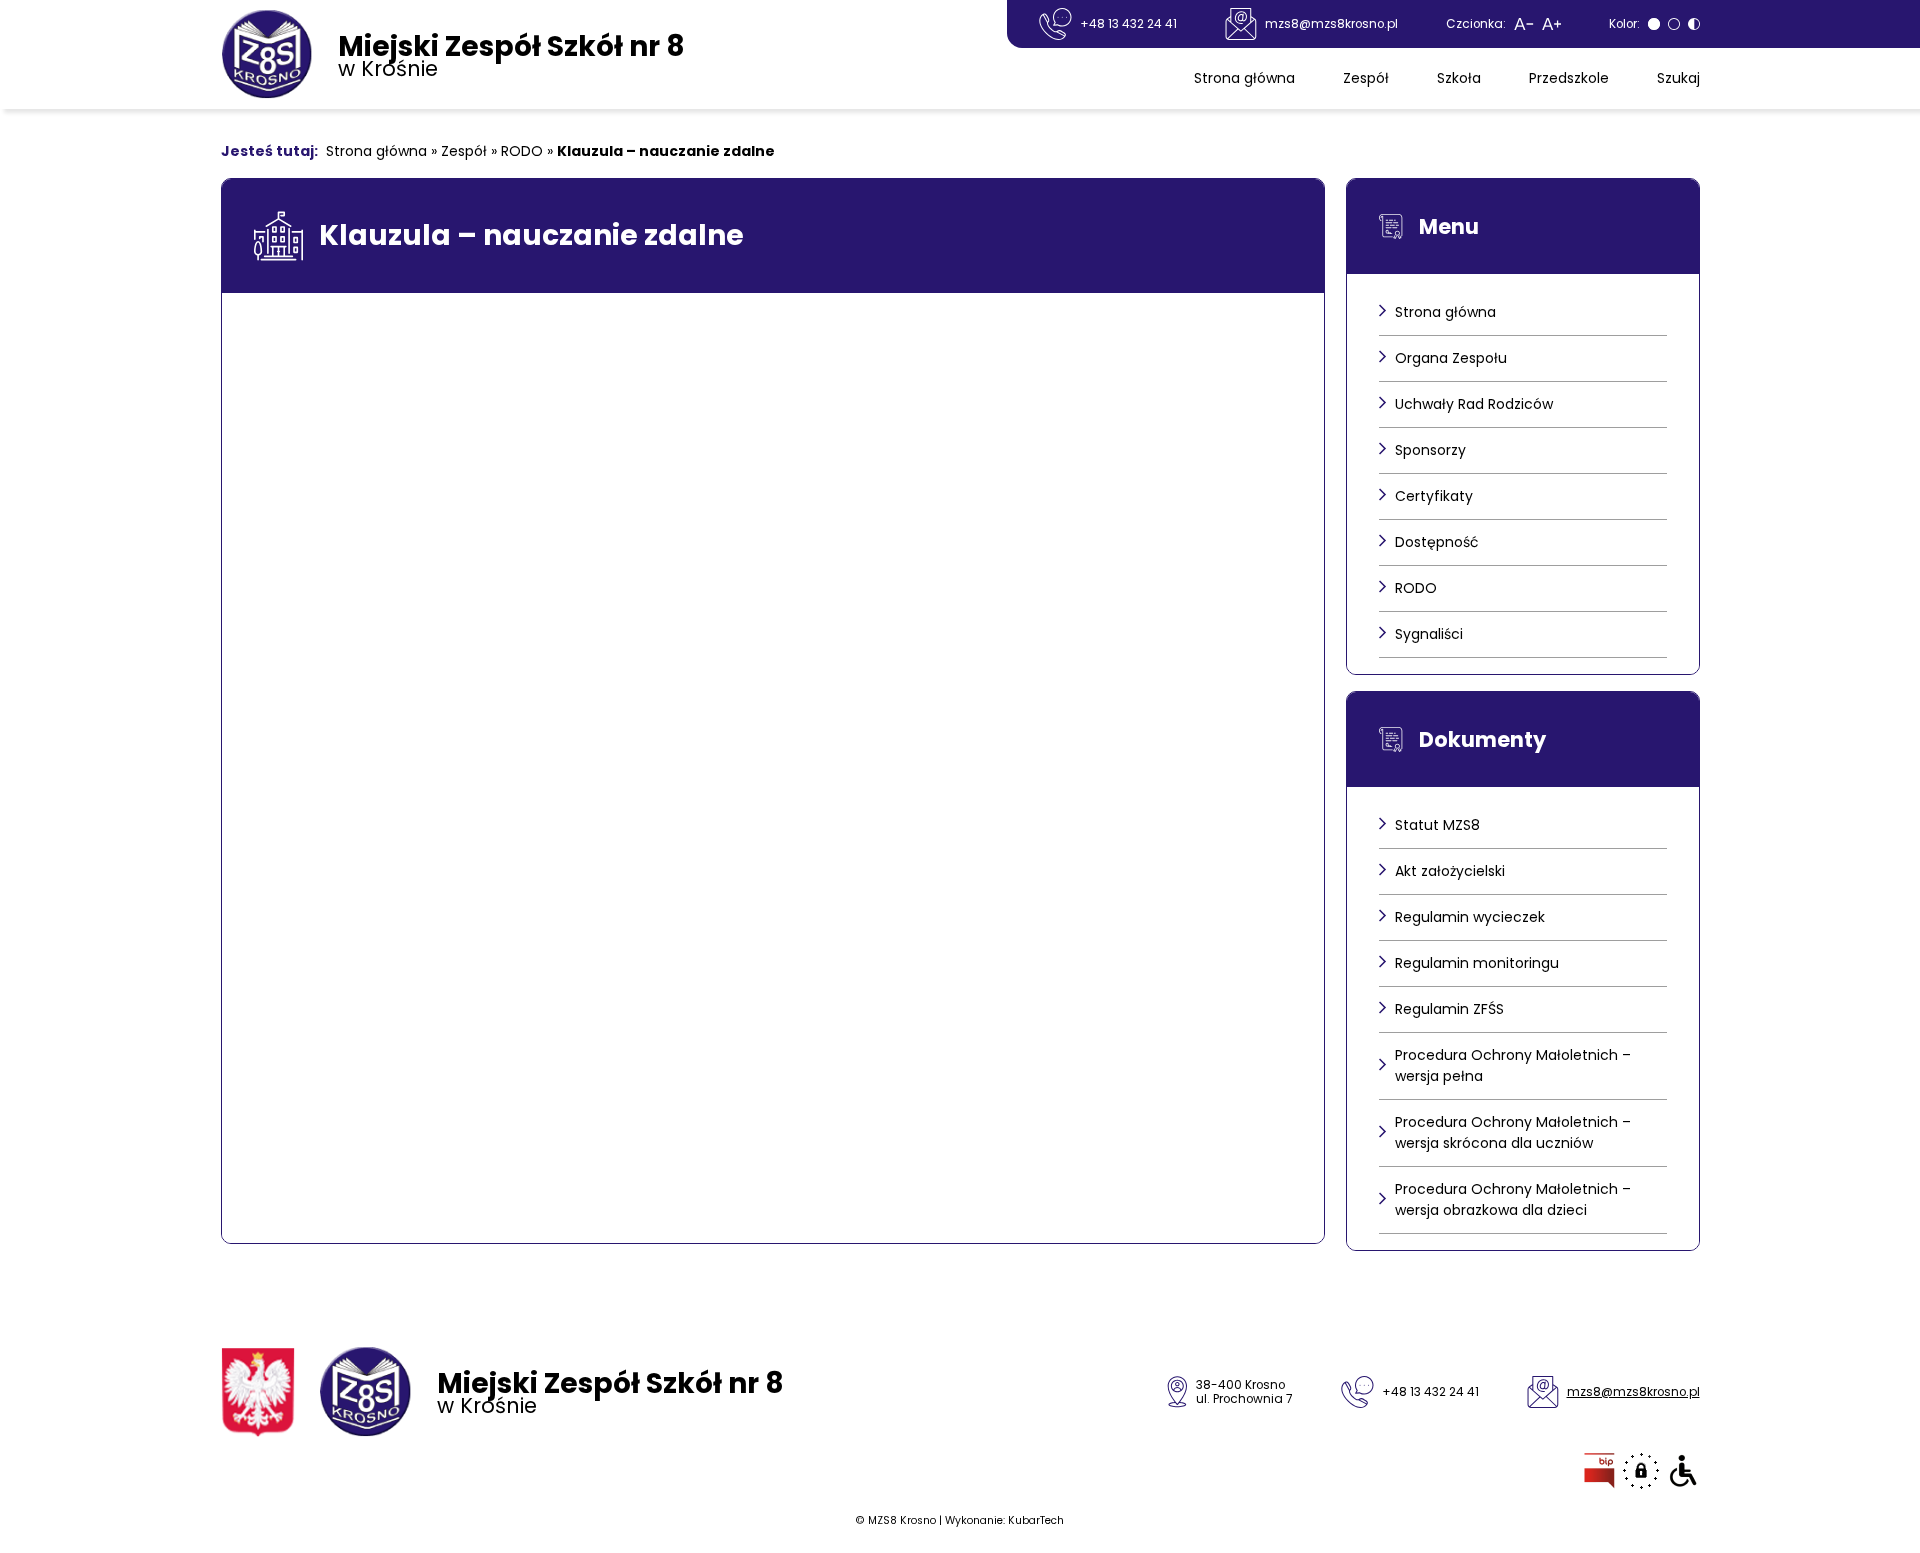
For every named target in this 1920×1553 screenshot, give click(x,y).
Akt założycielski (1450, 871)
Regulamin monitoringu (1477, 963)
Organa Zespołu (1451, 358)
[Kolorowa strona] (1674, 24)
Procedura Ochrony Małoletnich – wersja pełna (1513, 1065)
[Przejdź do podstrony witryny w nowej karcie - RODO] (1641, 1471)
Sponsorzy (1430, 450)
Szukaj (1678, 78)
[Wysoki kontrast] (1694, 24)
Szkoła (1459, 78)
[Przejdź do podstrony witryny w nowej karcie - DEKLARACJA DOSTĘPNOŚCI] (1683, 1471)
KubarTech (1036, 1520)
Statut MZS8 (1437, 825)
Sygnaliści (1429, 634)
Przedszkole (1569, 78)
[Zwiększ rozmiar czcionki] (1551, 24)
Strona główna (1244, 78)
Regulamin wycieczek (1470, 917)
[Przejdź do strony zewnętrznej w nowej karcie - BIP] (1599, 1471)
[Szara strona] (1654, 24)
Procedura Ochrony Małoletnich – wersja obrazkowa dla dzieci (1513, 1199)
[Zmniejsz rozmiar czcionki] (1524, 24)
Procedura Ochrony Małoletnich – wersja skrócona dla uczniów (1513, 1132)
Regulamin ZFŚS (1449, 1009)
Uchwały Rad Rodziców (1474, 404)
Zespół (1366, 78)
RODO (522, 151)
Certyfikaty (1434, 496)
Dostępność (1437, 542)
